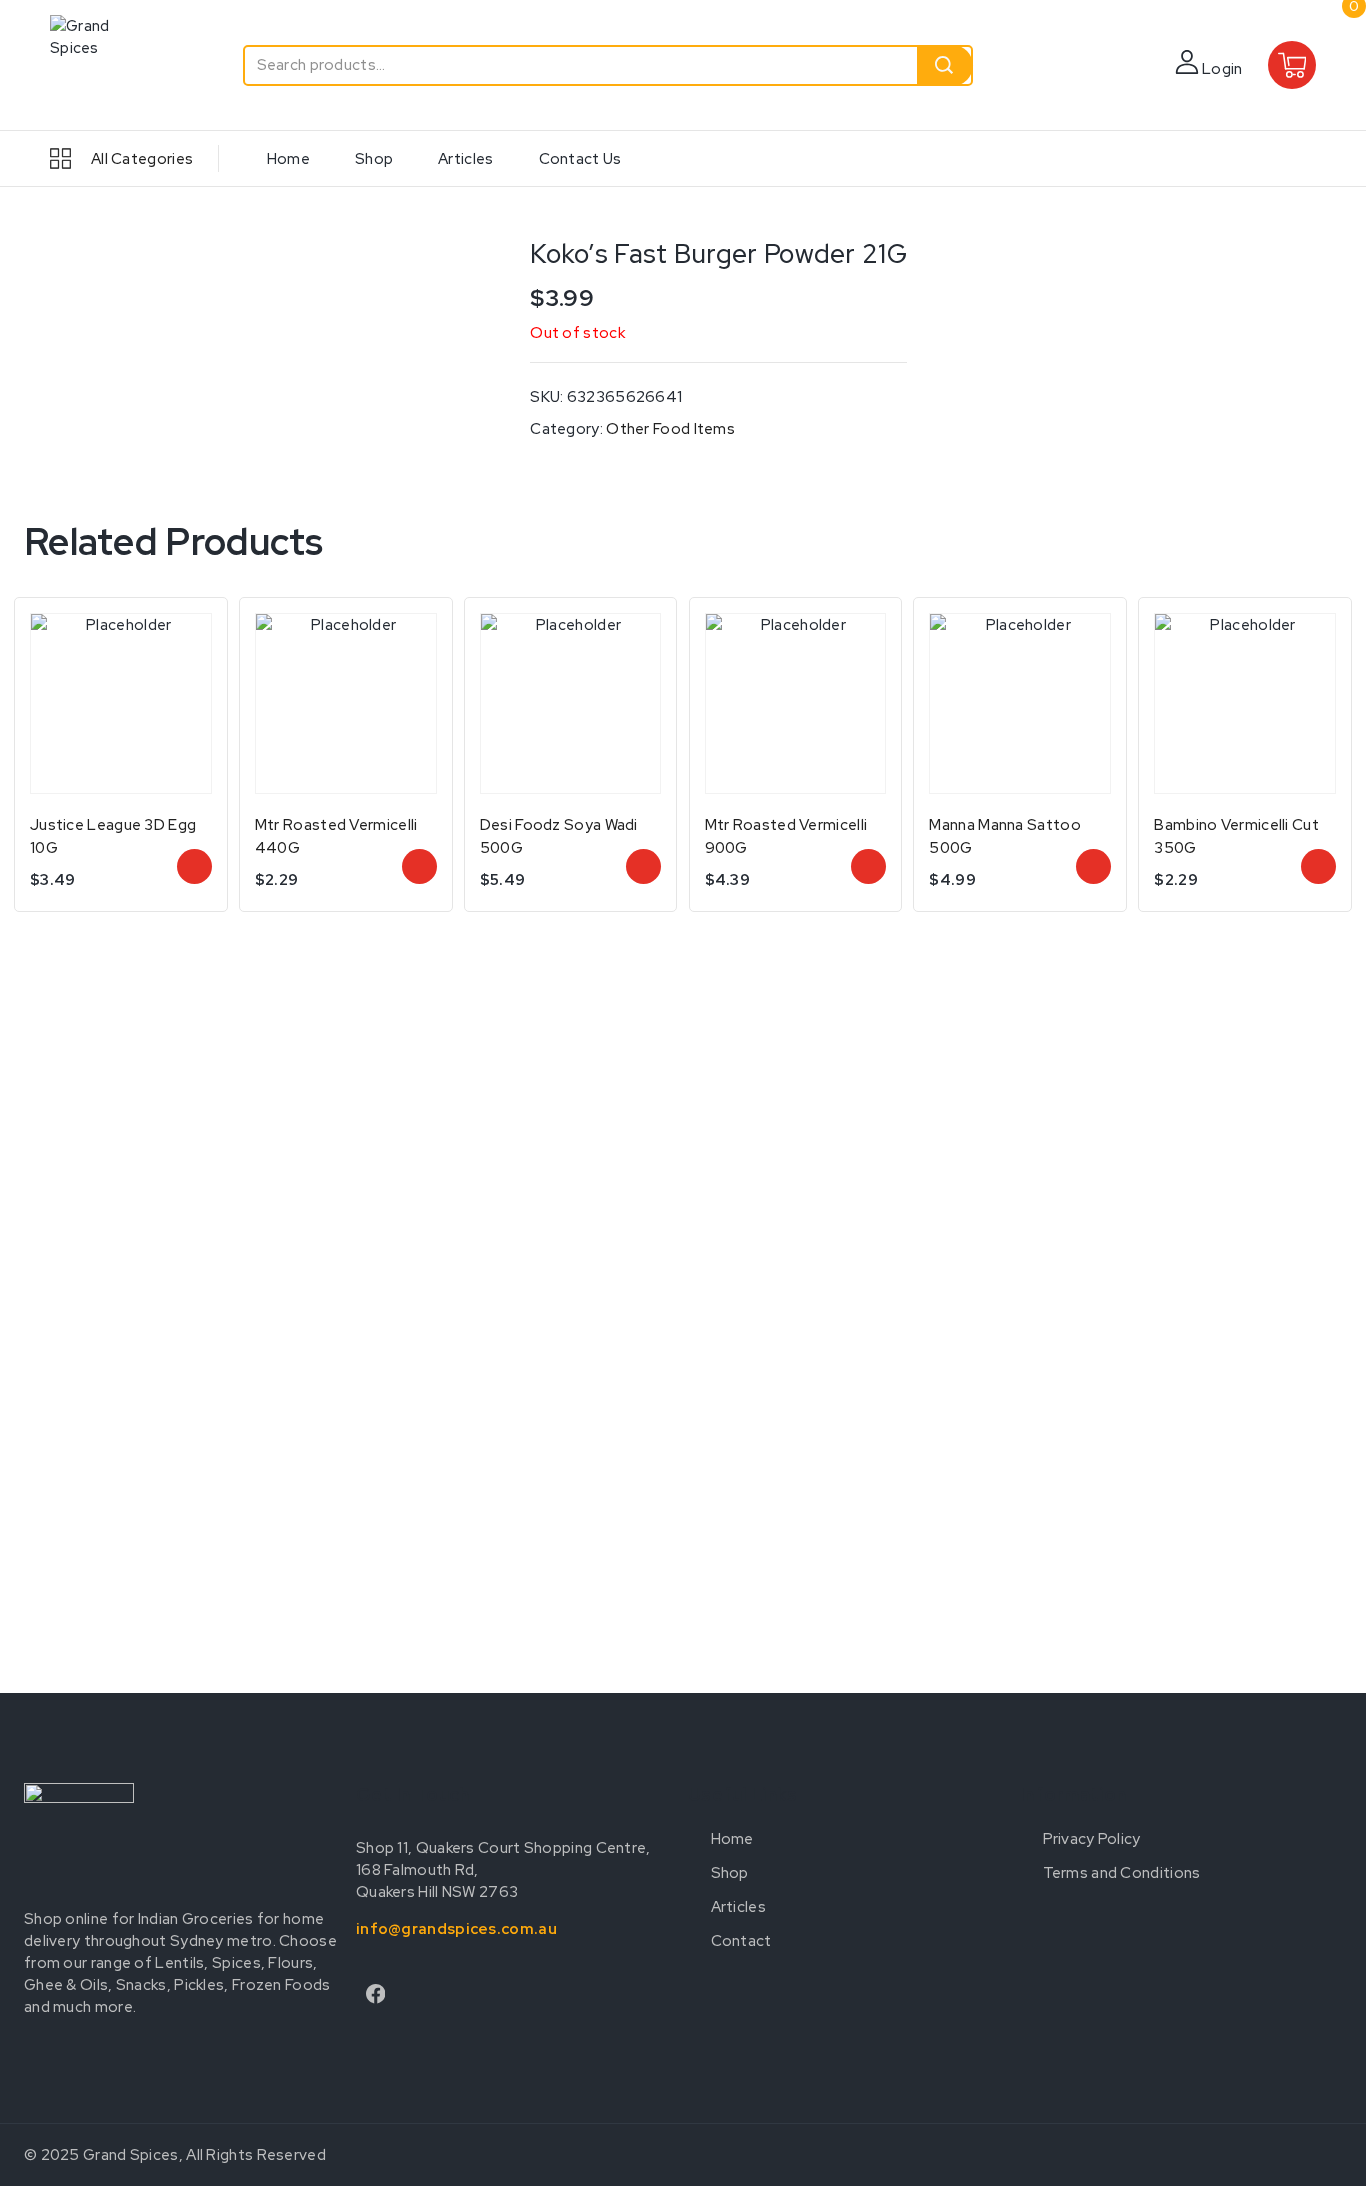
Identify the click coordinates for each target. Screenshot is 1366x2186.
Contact (741, 1941)
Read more (194, 866)
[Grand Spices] (100, 65)
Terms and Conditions (1122, 1873)
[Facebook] (375, 1994)
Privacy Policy (1092, 1839)
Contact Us (580, 159)
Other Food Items (670, 429)
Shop (374, 159)
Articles (465, 159)
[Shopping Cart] (1292, 65)
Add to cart (419, 866)
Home (288, 159)
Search (945, 65)
